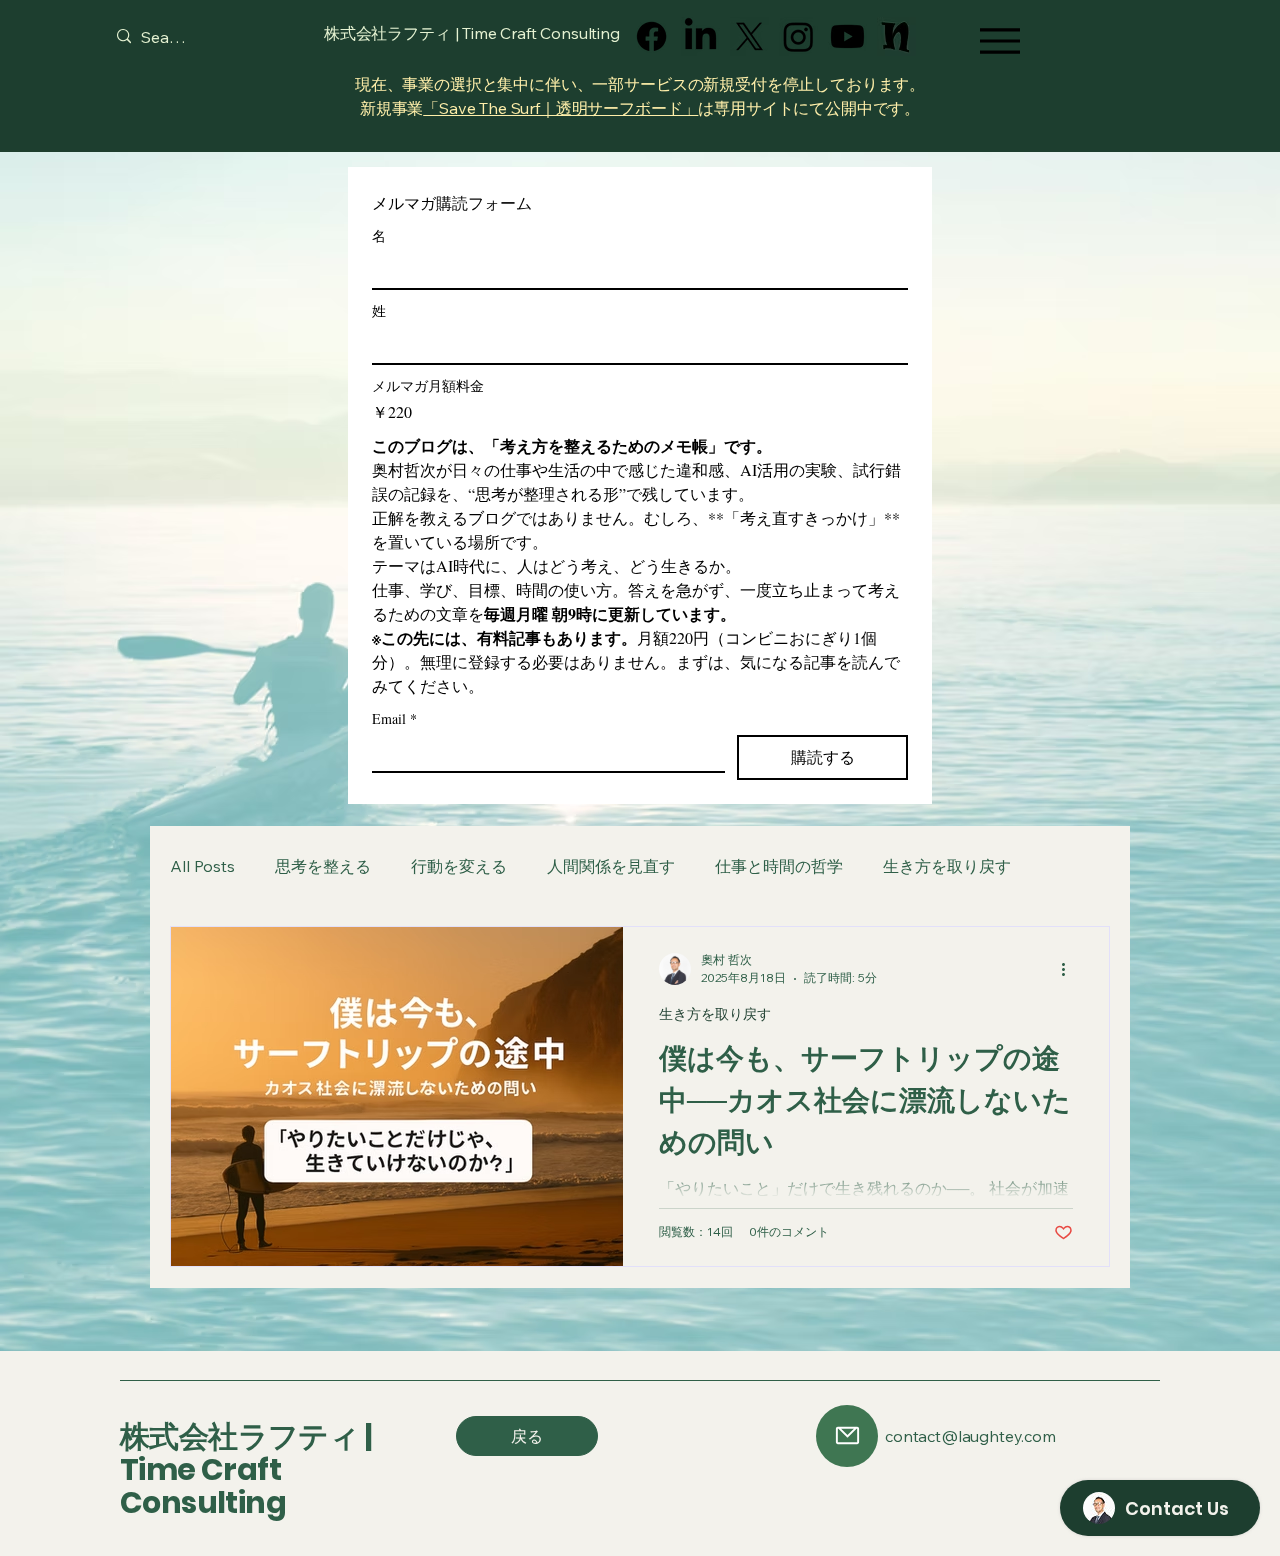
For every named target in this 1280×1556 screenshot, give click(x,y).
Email (394, 718)
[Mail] (847, 1436)
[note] (896, 36)
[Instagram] (798, 36)
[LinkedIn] (700, 36)
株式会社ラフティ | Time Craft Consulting (245, 1469)
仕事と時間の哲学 (779, 866)
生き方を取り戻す (947, 866)
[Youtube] (847, 36)
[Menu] (999, 40)
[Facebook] (651, 36)
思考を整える (323, 866)
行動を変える (459, 866)
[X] (749, 36)
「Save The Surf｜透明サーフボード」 (560, 108)
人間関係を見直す (611, 866)
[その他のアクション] (1070, 969)
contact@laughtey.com (970, 1436)
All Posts (202, 866)
